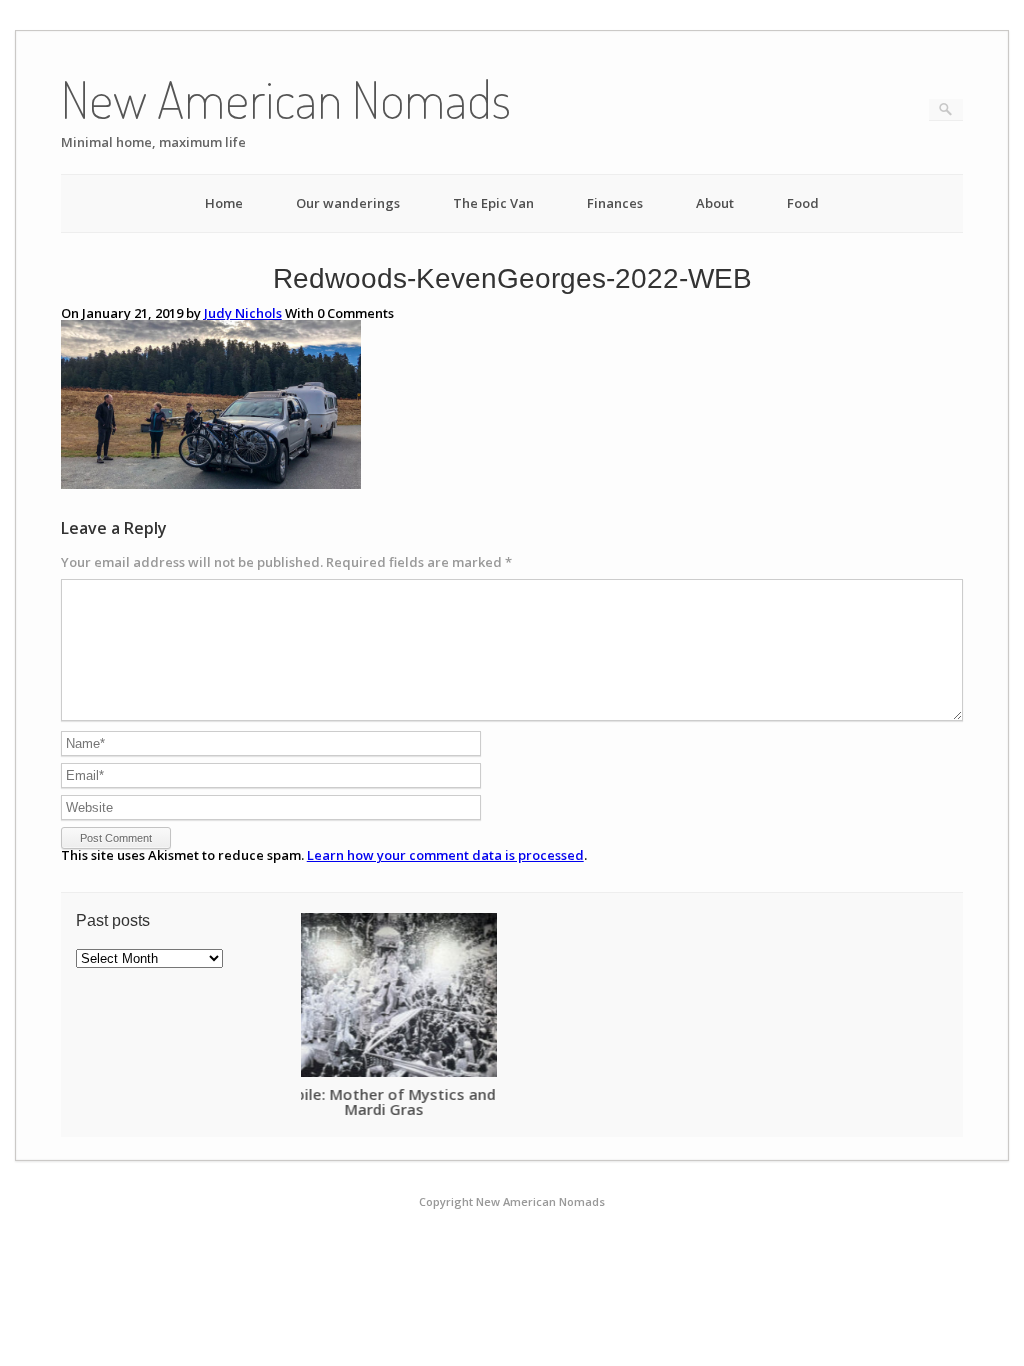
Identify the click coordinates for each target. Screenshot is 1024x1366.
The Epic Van (493, 203)
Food (803, 203)
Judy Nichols (243, 313)
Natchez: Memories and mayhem (428, 1094)
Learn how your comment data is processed (445, 855)
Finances (615, 203)
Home (224, 203)
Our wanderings (348, 203)
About (715, 203)
